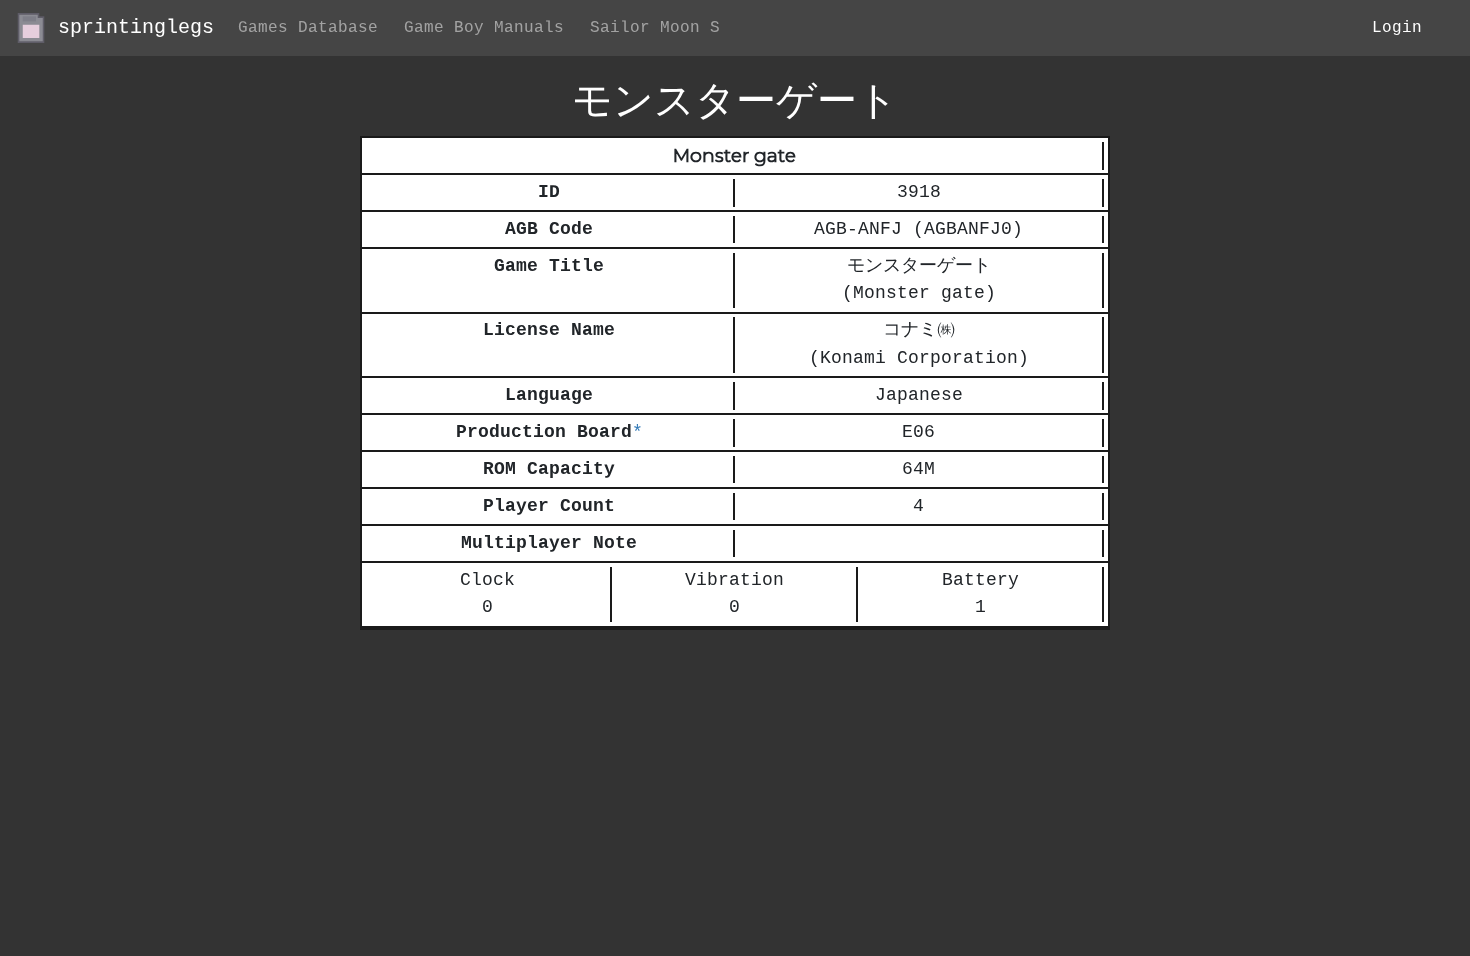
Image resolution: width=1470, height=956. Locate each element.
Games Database (308, 28)
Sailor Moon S (655, 28)
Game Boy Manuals (484, 28)
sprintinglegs (130, 27)
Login (1397, 28)
